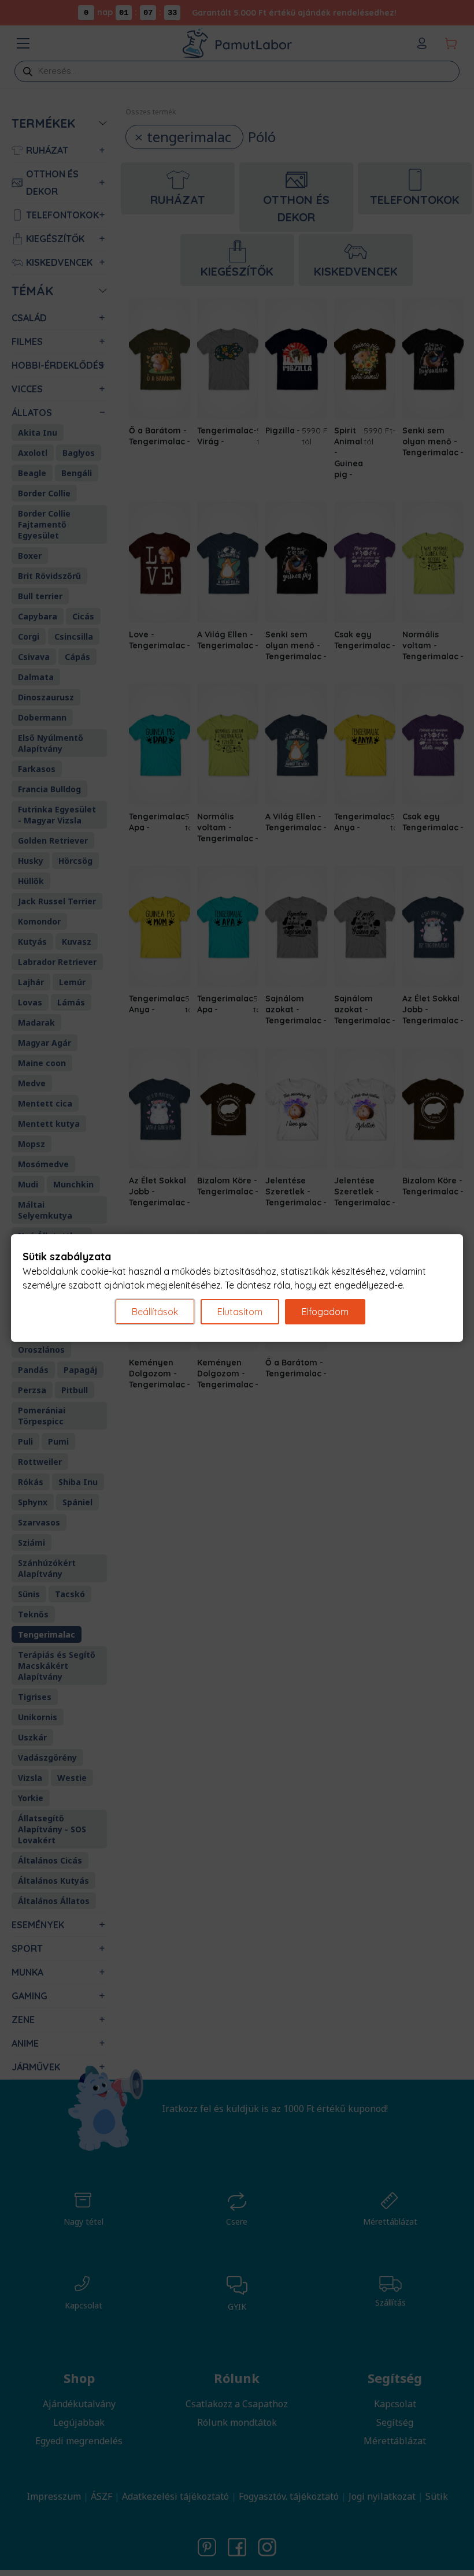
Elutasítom (240, 1312)
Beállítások (155, 1312)
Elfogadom (325, 1312)
